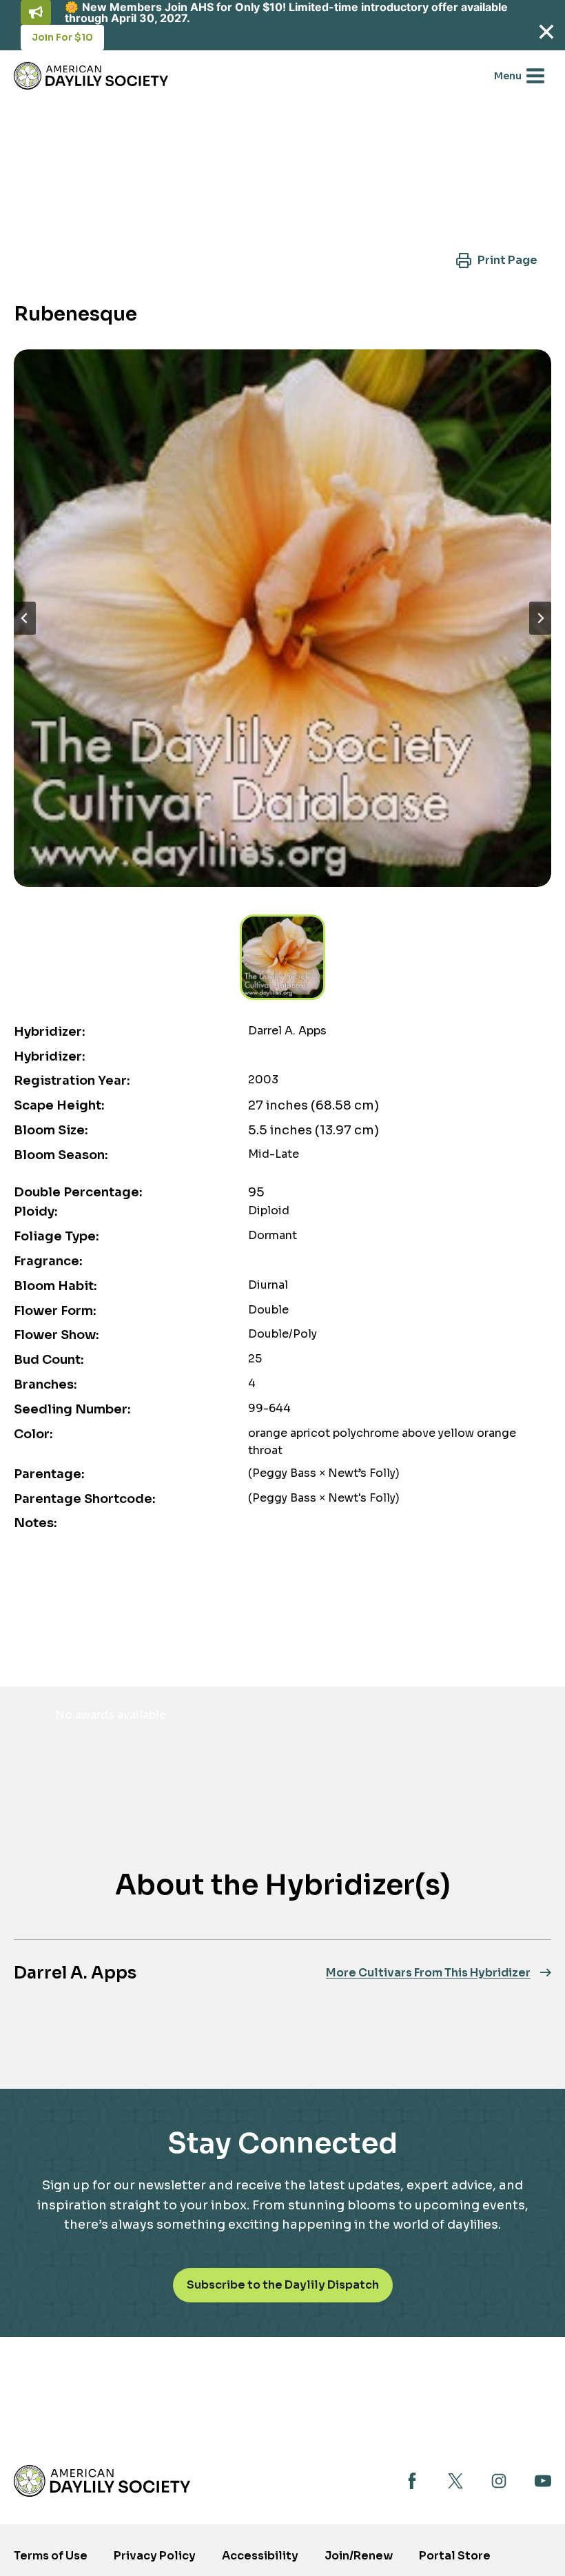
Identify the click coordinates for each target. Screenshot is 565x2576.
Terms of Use (51, 2556)
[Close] (546, 31)
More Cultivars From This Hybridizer (428, 1973)
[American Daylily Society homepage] (102, 2481)
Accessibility (260, 2556)
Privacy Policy (155, 2556)
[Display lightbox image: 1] (282, 618)
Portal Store (455, 2560)
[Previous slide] (25, 618)
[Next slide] (540, 618)
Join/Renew (359, 2556)
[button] (496, 260)
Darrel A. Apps (75, 1973)
